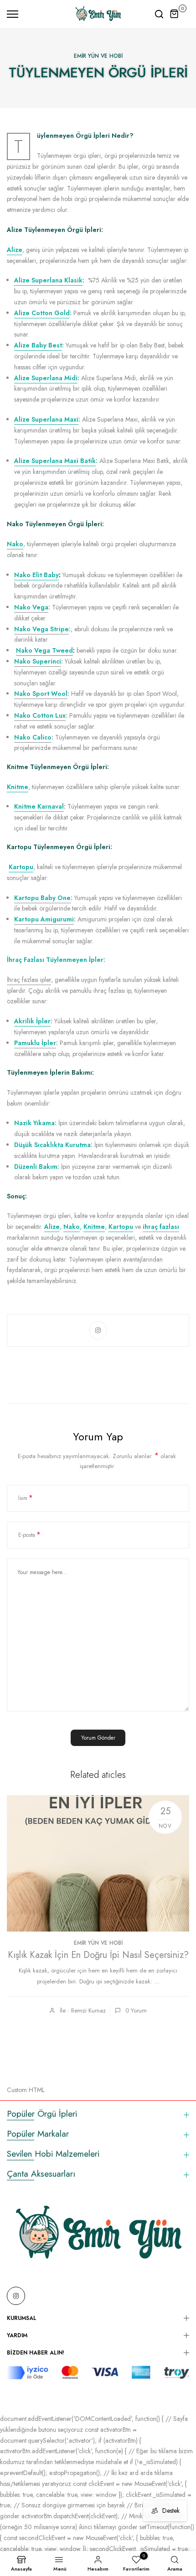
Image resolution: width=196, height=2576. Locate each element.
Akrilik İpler (32, 1021)
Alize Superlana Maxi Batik (55, 461)
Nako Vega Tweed (44, 650)
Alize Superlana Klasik (48, 280)
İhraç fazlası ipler (29, 980)
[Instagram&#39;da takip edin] (98, 1330)
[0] (175, 14)
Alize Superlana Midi (46, 378)
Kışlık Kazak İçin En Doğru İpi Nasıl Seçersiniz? (98, 1955)
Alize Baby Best (38, 345)
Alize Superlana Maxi (46, 419)
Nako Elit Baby (36, 575)
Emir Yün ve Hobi (98, 56)
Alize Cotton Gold (42, 313)
